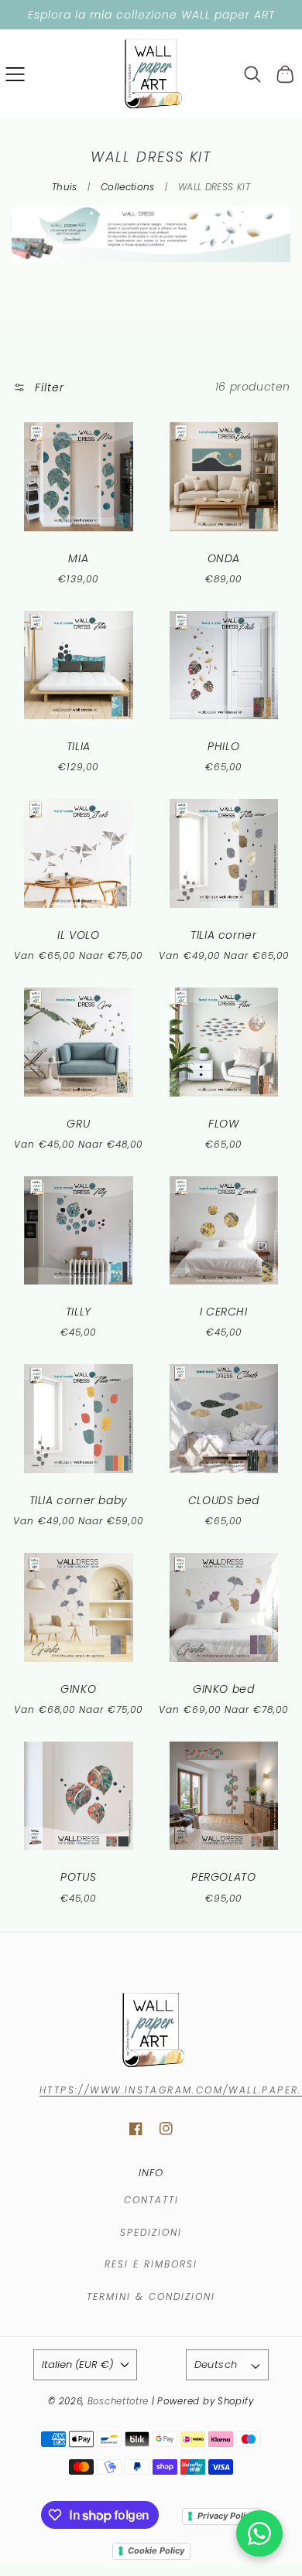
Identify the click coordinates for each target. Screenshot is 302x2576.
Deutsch (216, 2364)
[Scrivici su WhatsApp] (259, 2533)
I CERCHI (224, 1312)
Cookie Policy (156, 2550)
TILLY (79, 1312)
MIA (78, 558)
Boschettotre (120, 2401)
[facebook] (136, 2129)
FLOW (223, 1124)
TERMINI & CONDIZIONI (151, 2296)
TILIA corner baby (79, 1500)
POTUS (78, 1877)
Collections (128, 187)
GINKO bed (223, 1689)
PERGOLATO (223, 1877)
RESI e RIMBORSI (151, 2264)
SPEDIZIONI (151, 2232)
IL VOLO (78, 935)
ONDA (224, 558)
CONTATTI (151, 2200)
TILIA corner (223, 935)
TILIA (79, 746)
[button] (15, 74)
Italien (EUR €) (77, 2364)
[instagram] (166, 2129)
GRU (78, 1124)
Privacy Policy (226, 2516)
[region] (151, 15)
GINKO (78, 1689)
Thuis (65, 187)
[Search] (253, 74)
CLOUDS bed (224, 1500)
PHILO (223, 746)
